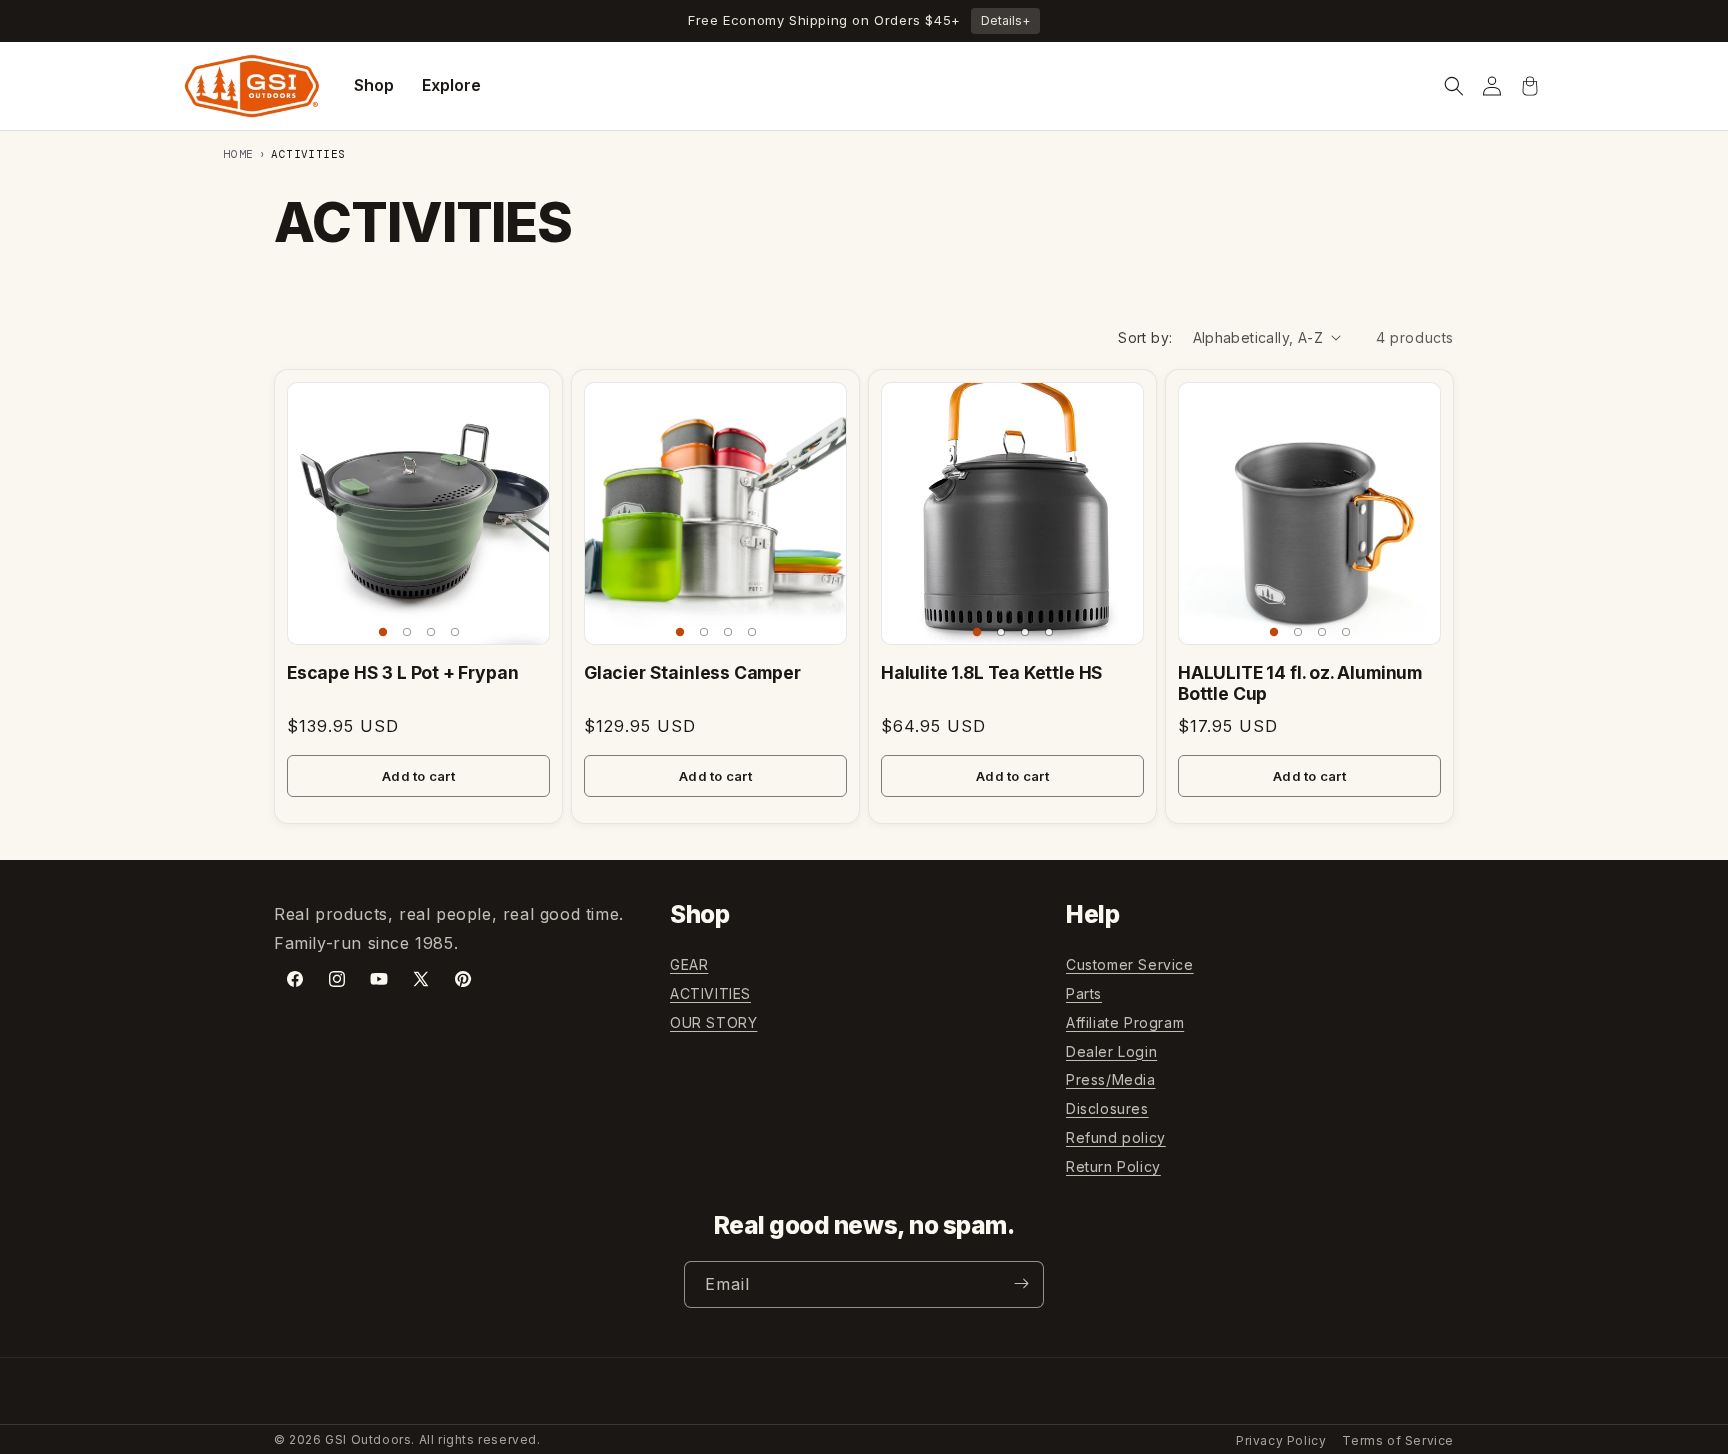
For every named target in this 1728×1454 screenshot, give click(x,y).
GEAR (689, 964)
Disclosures (1107, 1108)
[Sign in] (1492, 86)
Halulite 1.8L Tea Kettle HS (992, 672)
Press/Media (1111, 1079)
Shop (374, 85)
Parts (1084, 993)
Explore (451, 85)
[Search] (1454, 86)
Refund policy (1116, 1137)
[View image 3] (431, 632)
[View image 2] (407, 632)
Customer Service (1130, 964)
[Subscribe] (1021, 1283)
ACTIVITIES (710, 993)
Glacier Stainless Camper (692, 672)
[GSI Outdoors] (252, 86)
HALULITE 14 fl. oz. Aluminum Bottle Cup (1300, 683)
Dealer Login (1111, 1051)
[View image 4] (455, 632)
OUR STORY (713, 1022)
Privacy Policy (1281, 1440)
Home (239, 154)
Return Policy (1113, 1166)
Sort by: (1145, 337)
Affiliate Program (1125, 1022)
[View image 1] (383, 632)
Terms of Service (1398, 1440)
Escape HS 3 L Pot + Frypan (402, 672)
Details (1005, 20)
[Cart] (1530, 86)
